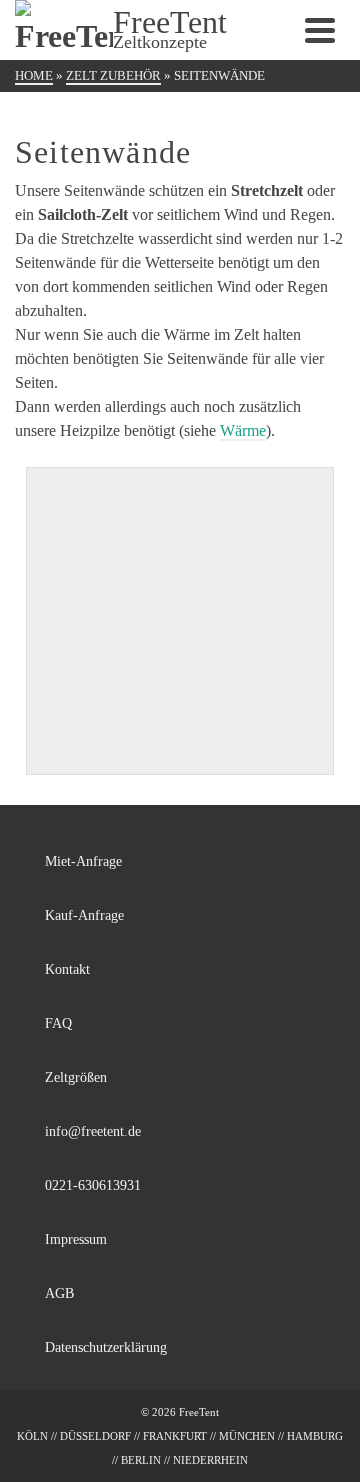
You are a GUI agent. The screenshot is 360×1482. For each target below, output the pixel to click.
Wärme (243, 430)
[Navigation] (320, 30)
